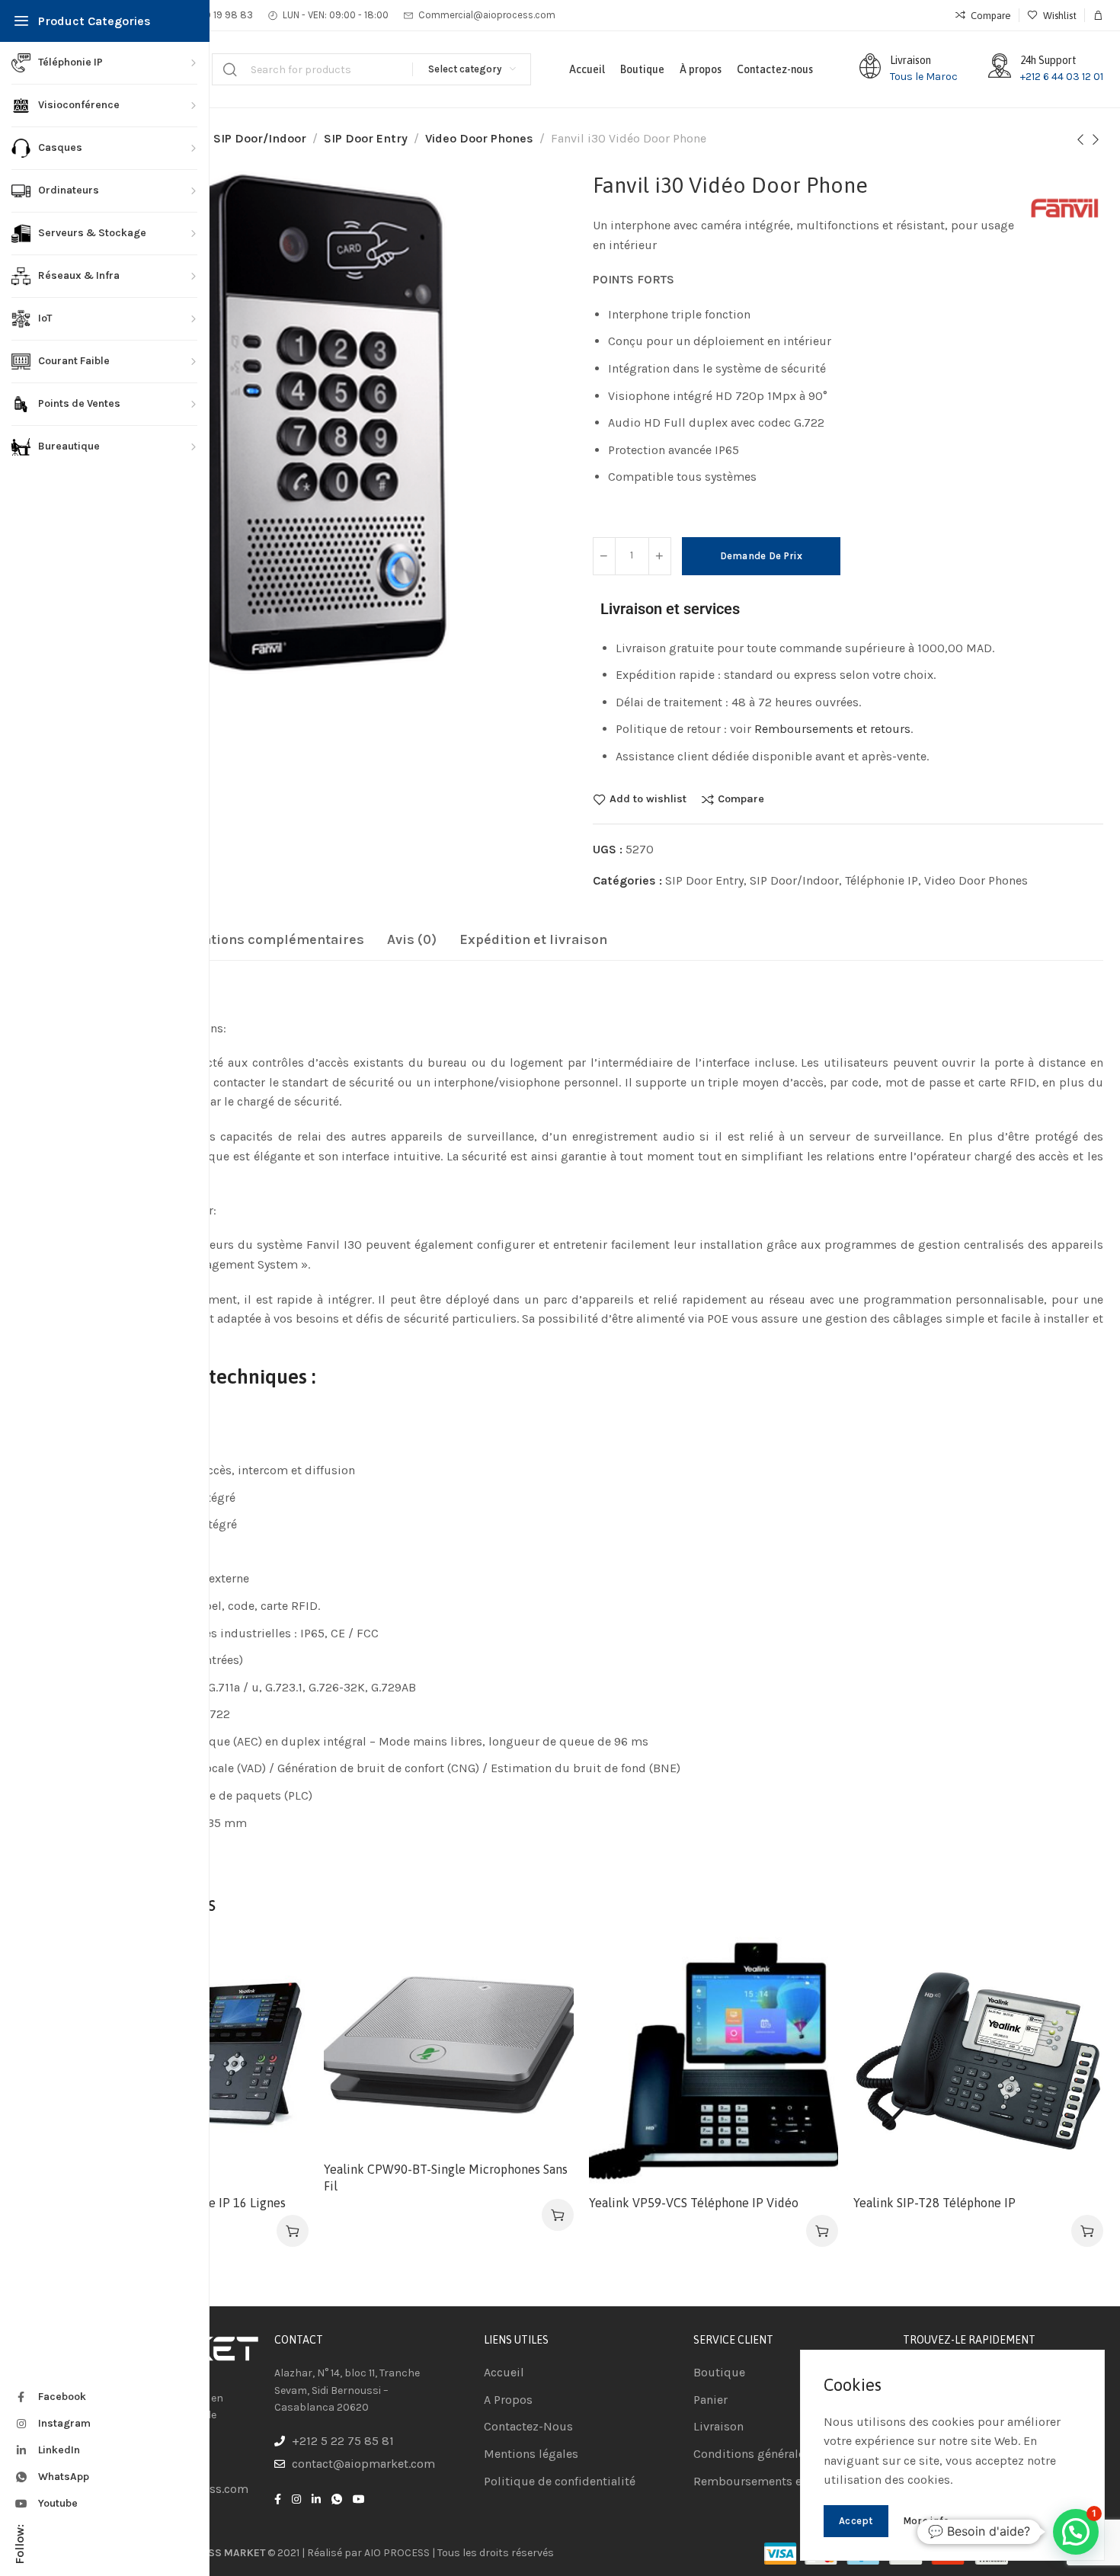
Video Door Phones (479, 138)
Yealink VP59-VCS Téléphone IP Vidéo (694, 2203)
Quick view (281, 2039)
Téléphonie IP (882, 880)
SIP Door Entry (366, 138)
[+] (660, 556)
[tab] (262, 940)
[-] (604, 556)
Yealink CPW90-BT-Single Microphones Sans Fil (446, 2178)
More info (926, 2521)
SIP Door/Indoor (260, 138)
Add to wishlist (648, 799)
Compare (741, 799)
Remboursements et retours (832, 729)
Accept (856, 2521)
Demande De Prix (762, 556)
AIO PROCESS (397, 2553)
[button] (293, 2231)
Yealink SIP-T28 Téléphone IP (934, 2203)
